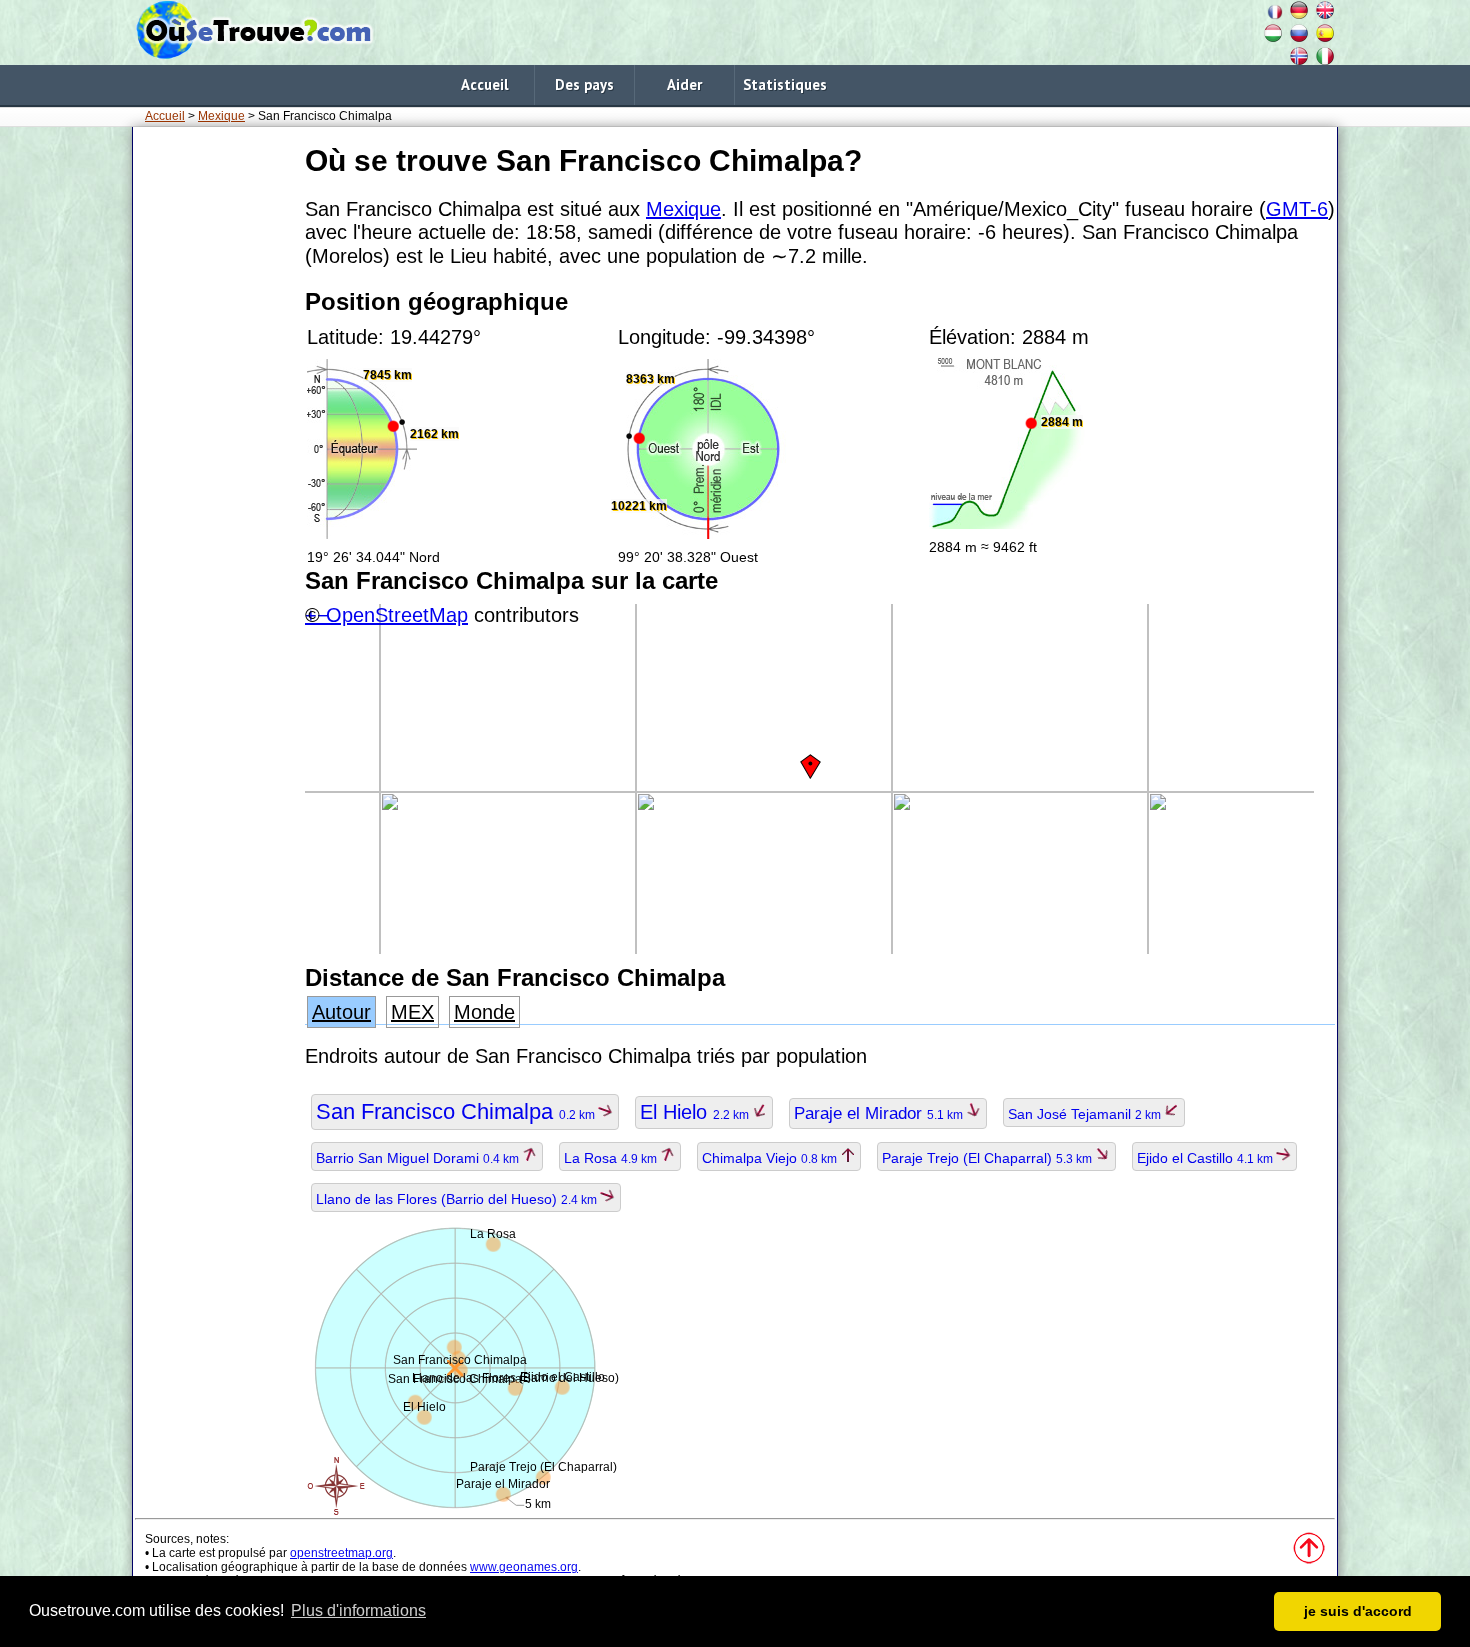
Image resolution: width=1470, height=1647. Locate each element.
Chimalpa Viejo (771, 1158)
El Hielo (696, 1112)
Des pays (584, 84)
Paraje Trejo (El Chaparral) (988, 1158)
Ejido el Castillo (1206, 1158)
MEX (412, 1012)
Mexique (221, 116)
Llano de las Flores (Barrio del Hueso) (458, 1199)
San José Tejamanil (1086, 1114)
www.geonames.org (524, 1567)
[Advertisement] (215, 439)
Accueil (484, 84)
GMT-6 (1297, 209)
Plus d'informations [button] (358, 1610)
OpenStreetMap (397, 615)
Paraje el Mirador (880, 1113)
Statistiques (785, 84)
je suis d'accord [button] (1358, 1611)
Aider (684, 84)
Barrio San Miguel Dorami (419, 1158)
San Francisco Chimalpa (457, 1111)
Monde (484, 1012)
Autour (341, 1012)
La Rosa (612, 1158)
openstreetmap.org (341, 1553)
